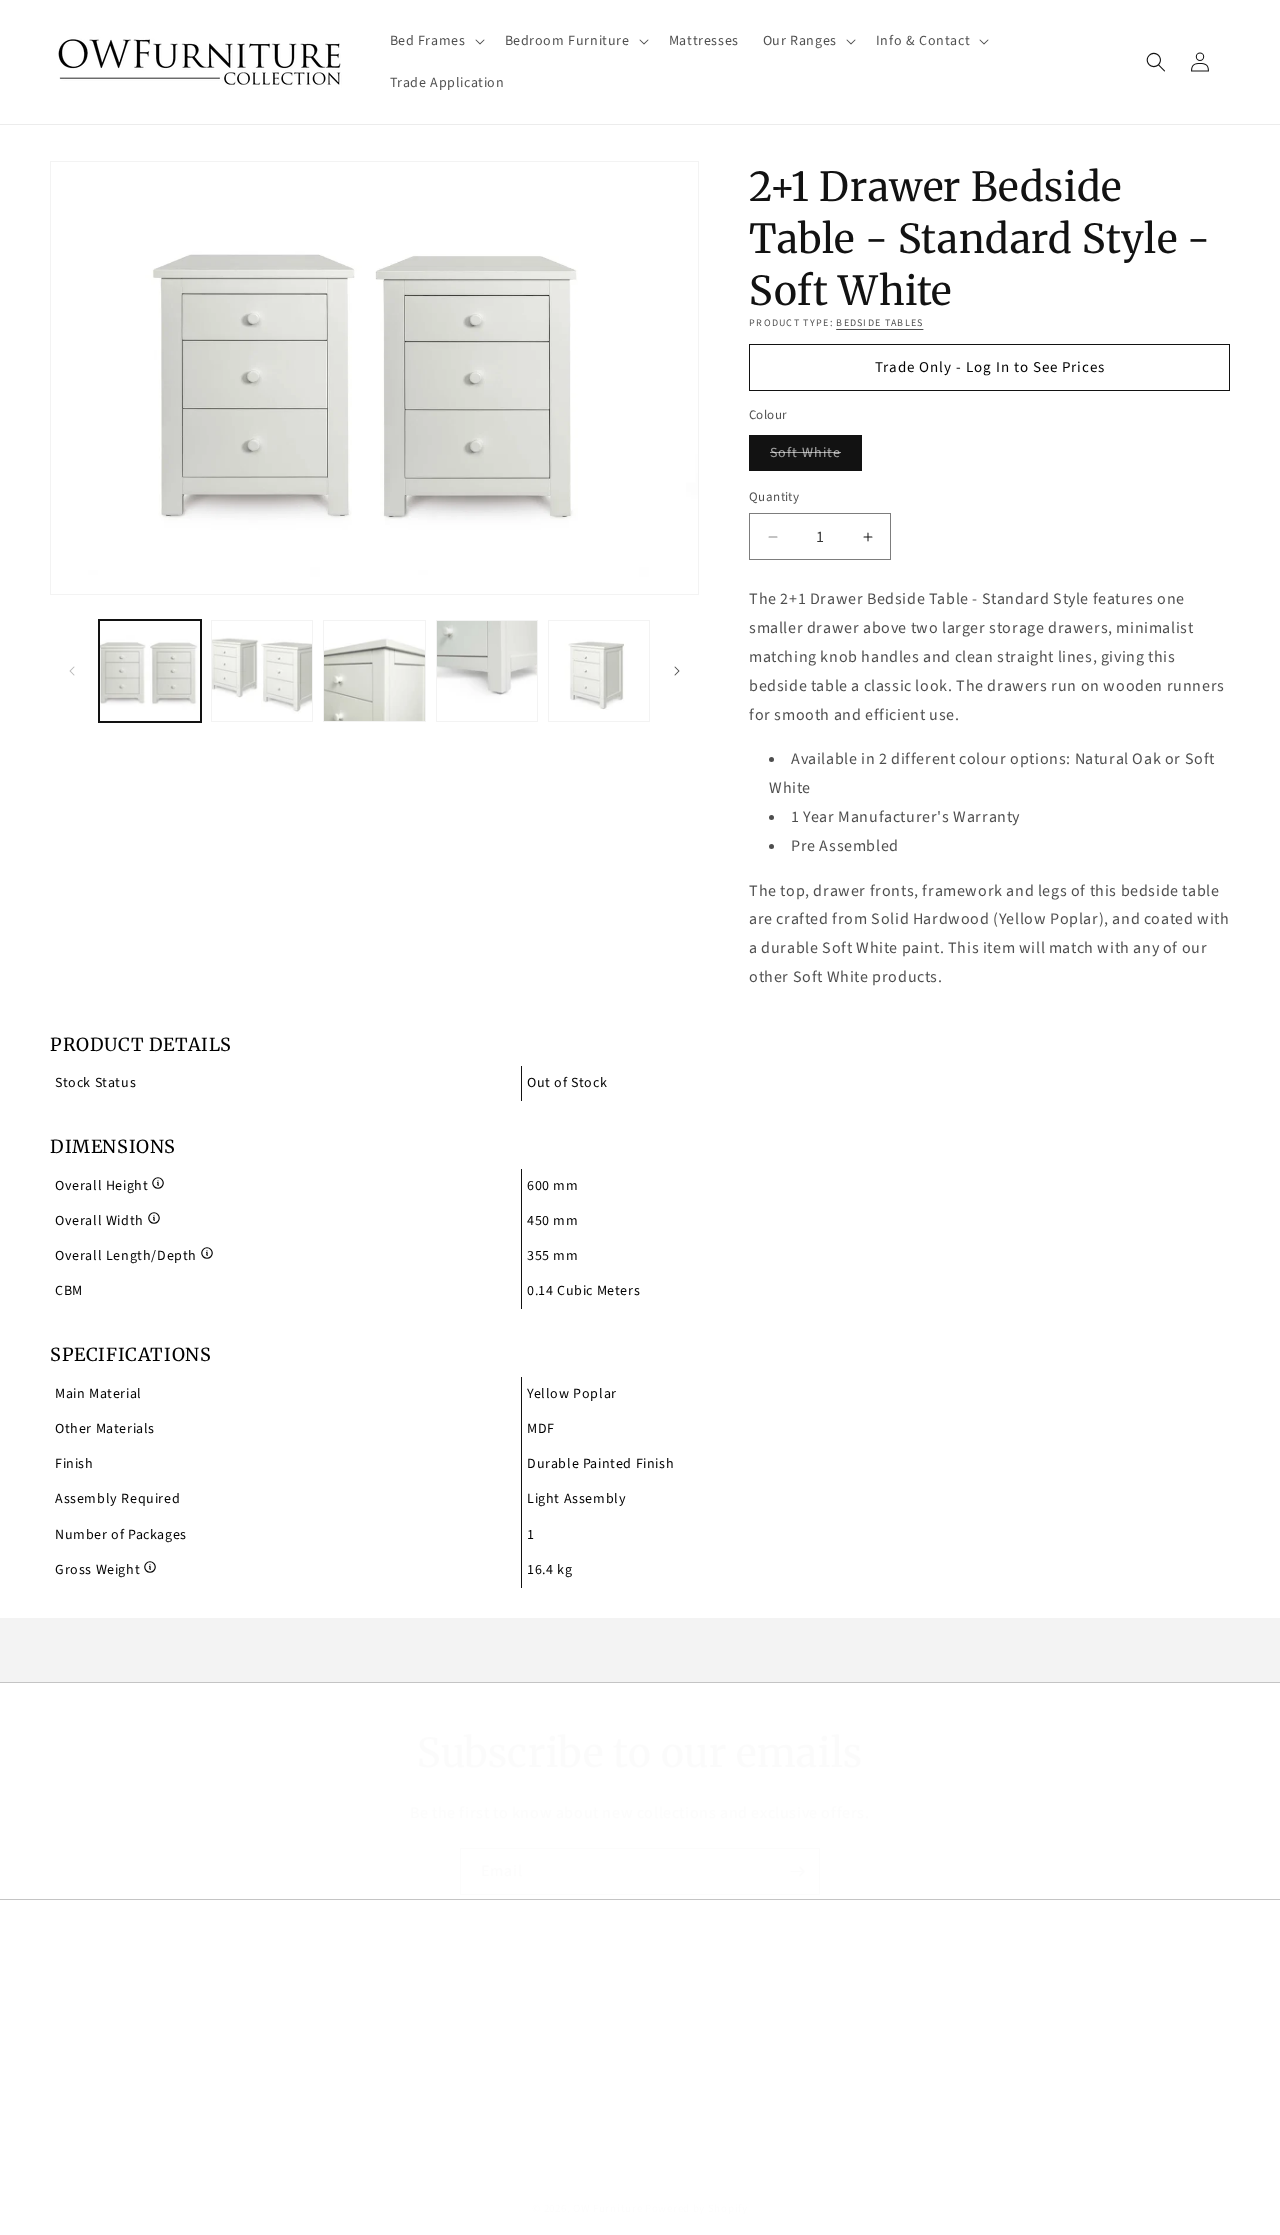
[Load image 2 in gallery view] (262, 671)
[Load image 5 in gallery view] (599, 671)
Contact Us (85, 2105)
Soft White (816, 456)
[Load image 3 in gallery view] (374, 671)
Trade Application (107, 2069)
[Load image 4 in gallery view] (487, 671)
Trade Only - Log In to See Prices (990, 367)
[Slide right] (677, 671)
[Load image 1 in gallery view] (150, 671)
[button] (435, 41)
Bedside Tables (879, 323)
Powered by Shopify (696, 2208)
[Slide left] (72, 671)
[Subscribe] (797, 1871)
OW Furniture (607, 2208)
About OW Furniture (115, 2034)
